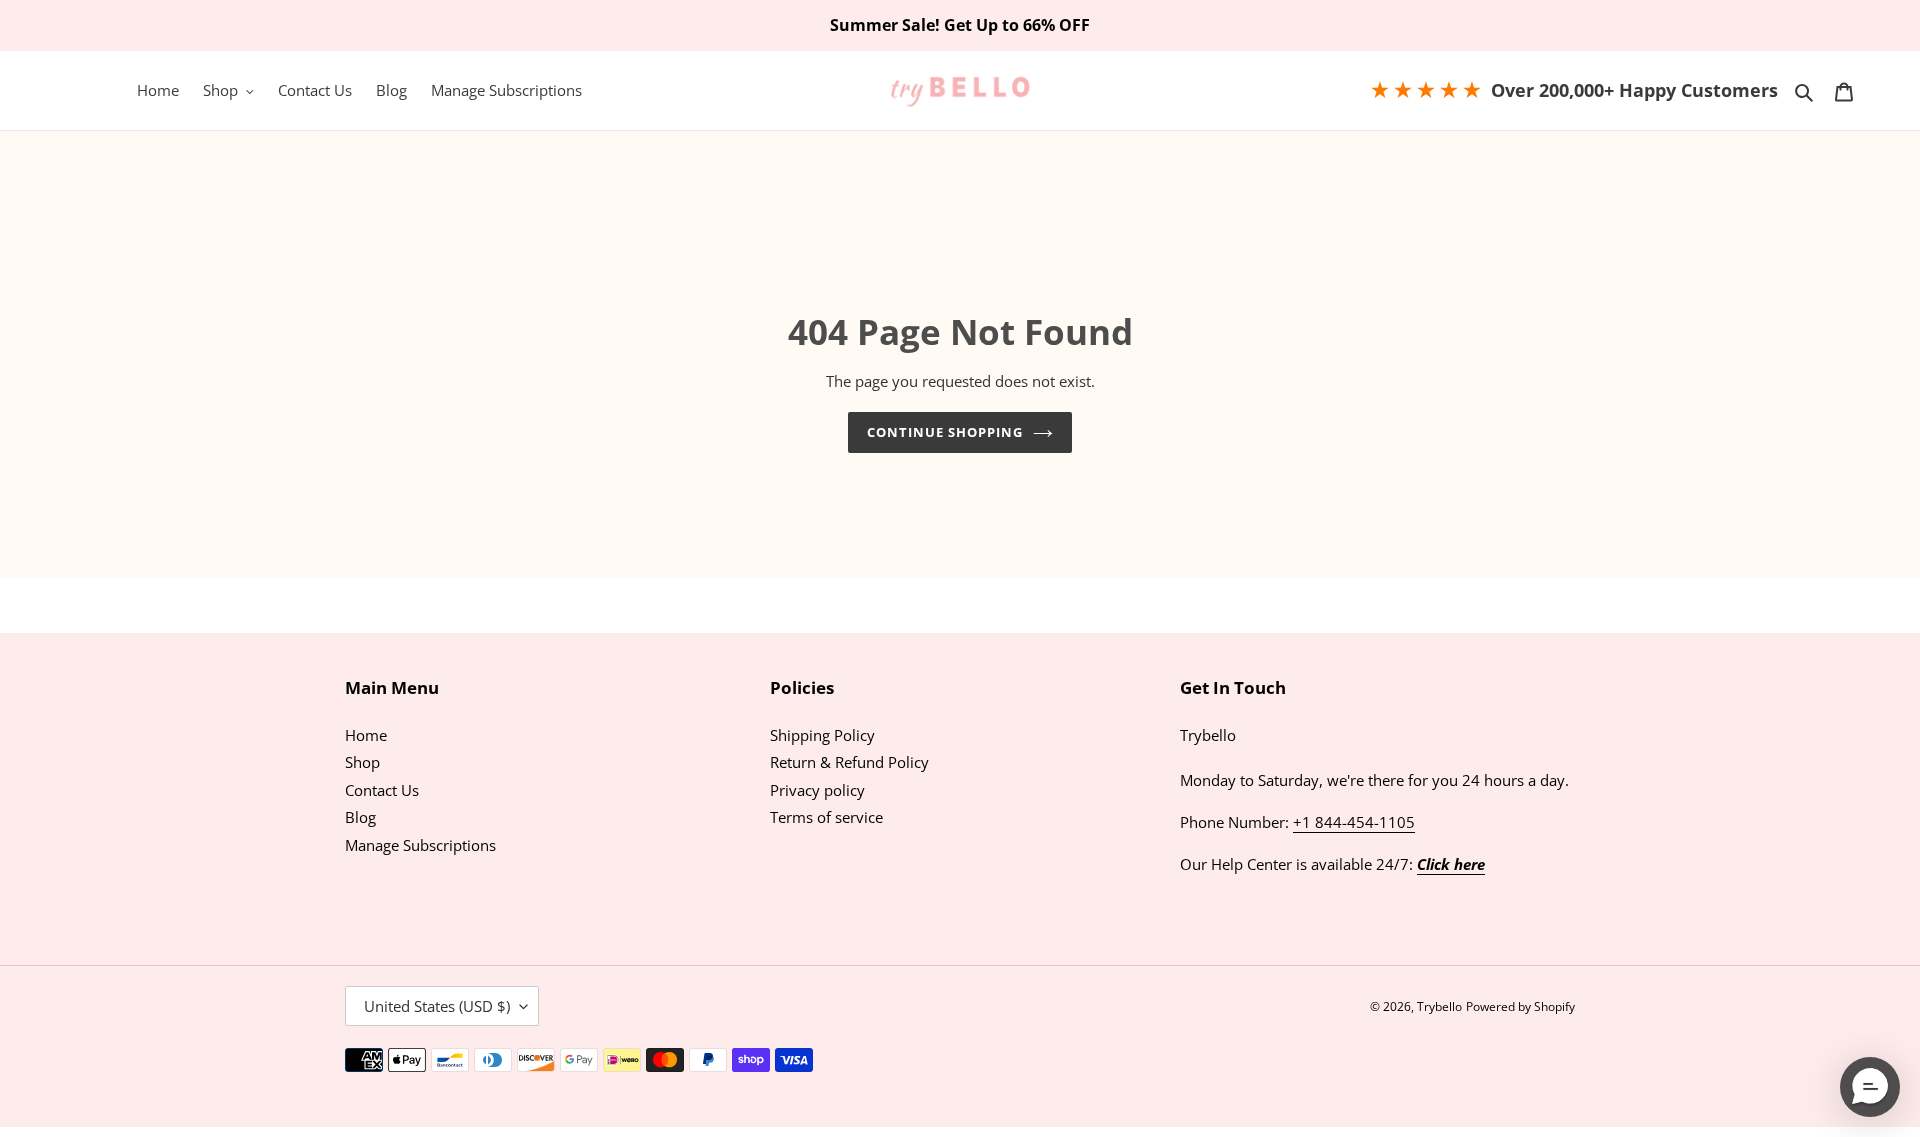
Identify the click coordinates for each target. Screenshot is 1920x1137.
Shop (362, 762)
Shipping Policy (822, 735)
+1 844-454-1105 (1354, 822)
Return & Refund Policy (849, 762)
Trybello (1439, 1006)
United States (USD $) (437, 1006)
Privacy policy (817, 790)
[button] (1870, 1087)
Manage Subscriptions (420, 845)
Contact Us (382, 790)
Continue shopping (945, 432)
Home (366, 735)
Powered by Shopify (1520, 1006)
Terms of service (826, 817)
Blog (360, 817)
